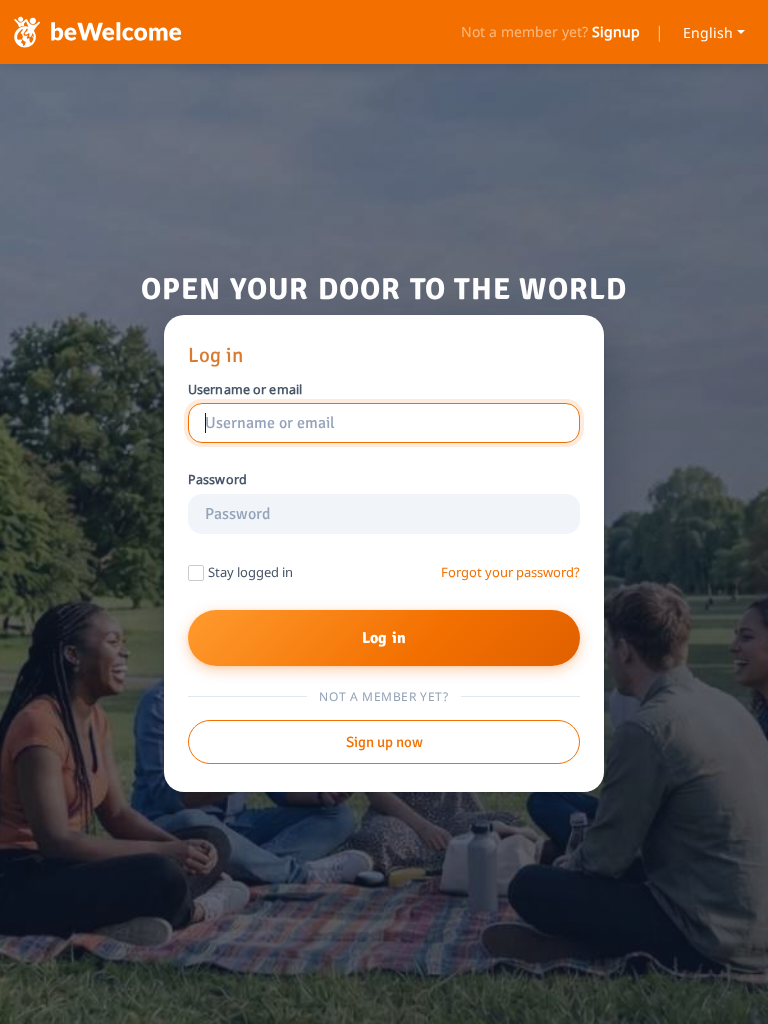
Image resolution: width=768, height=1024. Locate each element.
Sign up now (384, 742)
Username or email (245, 390)
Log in (384, 638)
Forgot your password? (510, 572)
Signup (616, 32)
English (708, 32)
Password (217, 480)
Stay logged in (250, 572)
